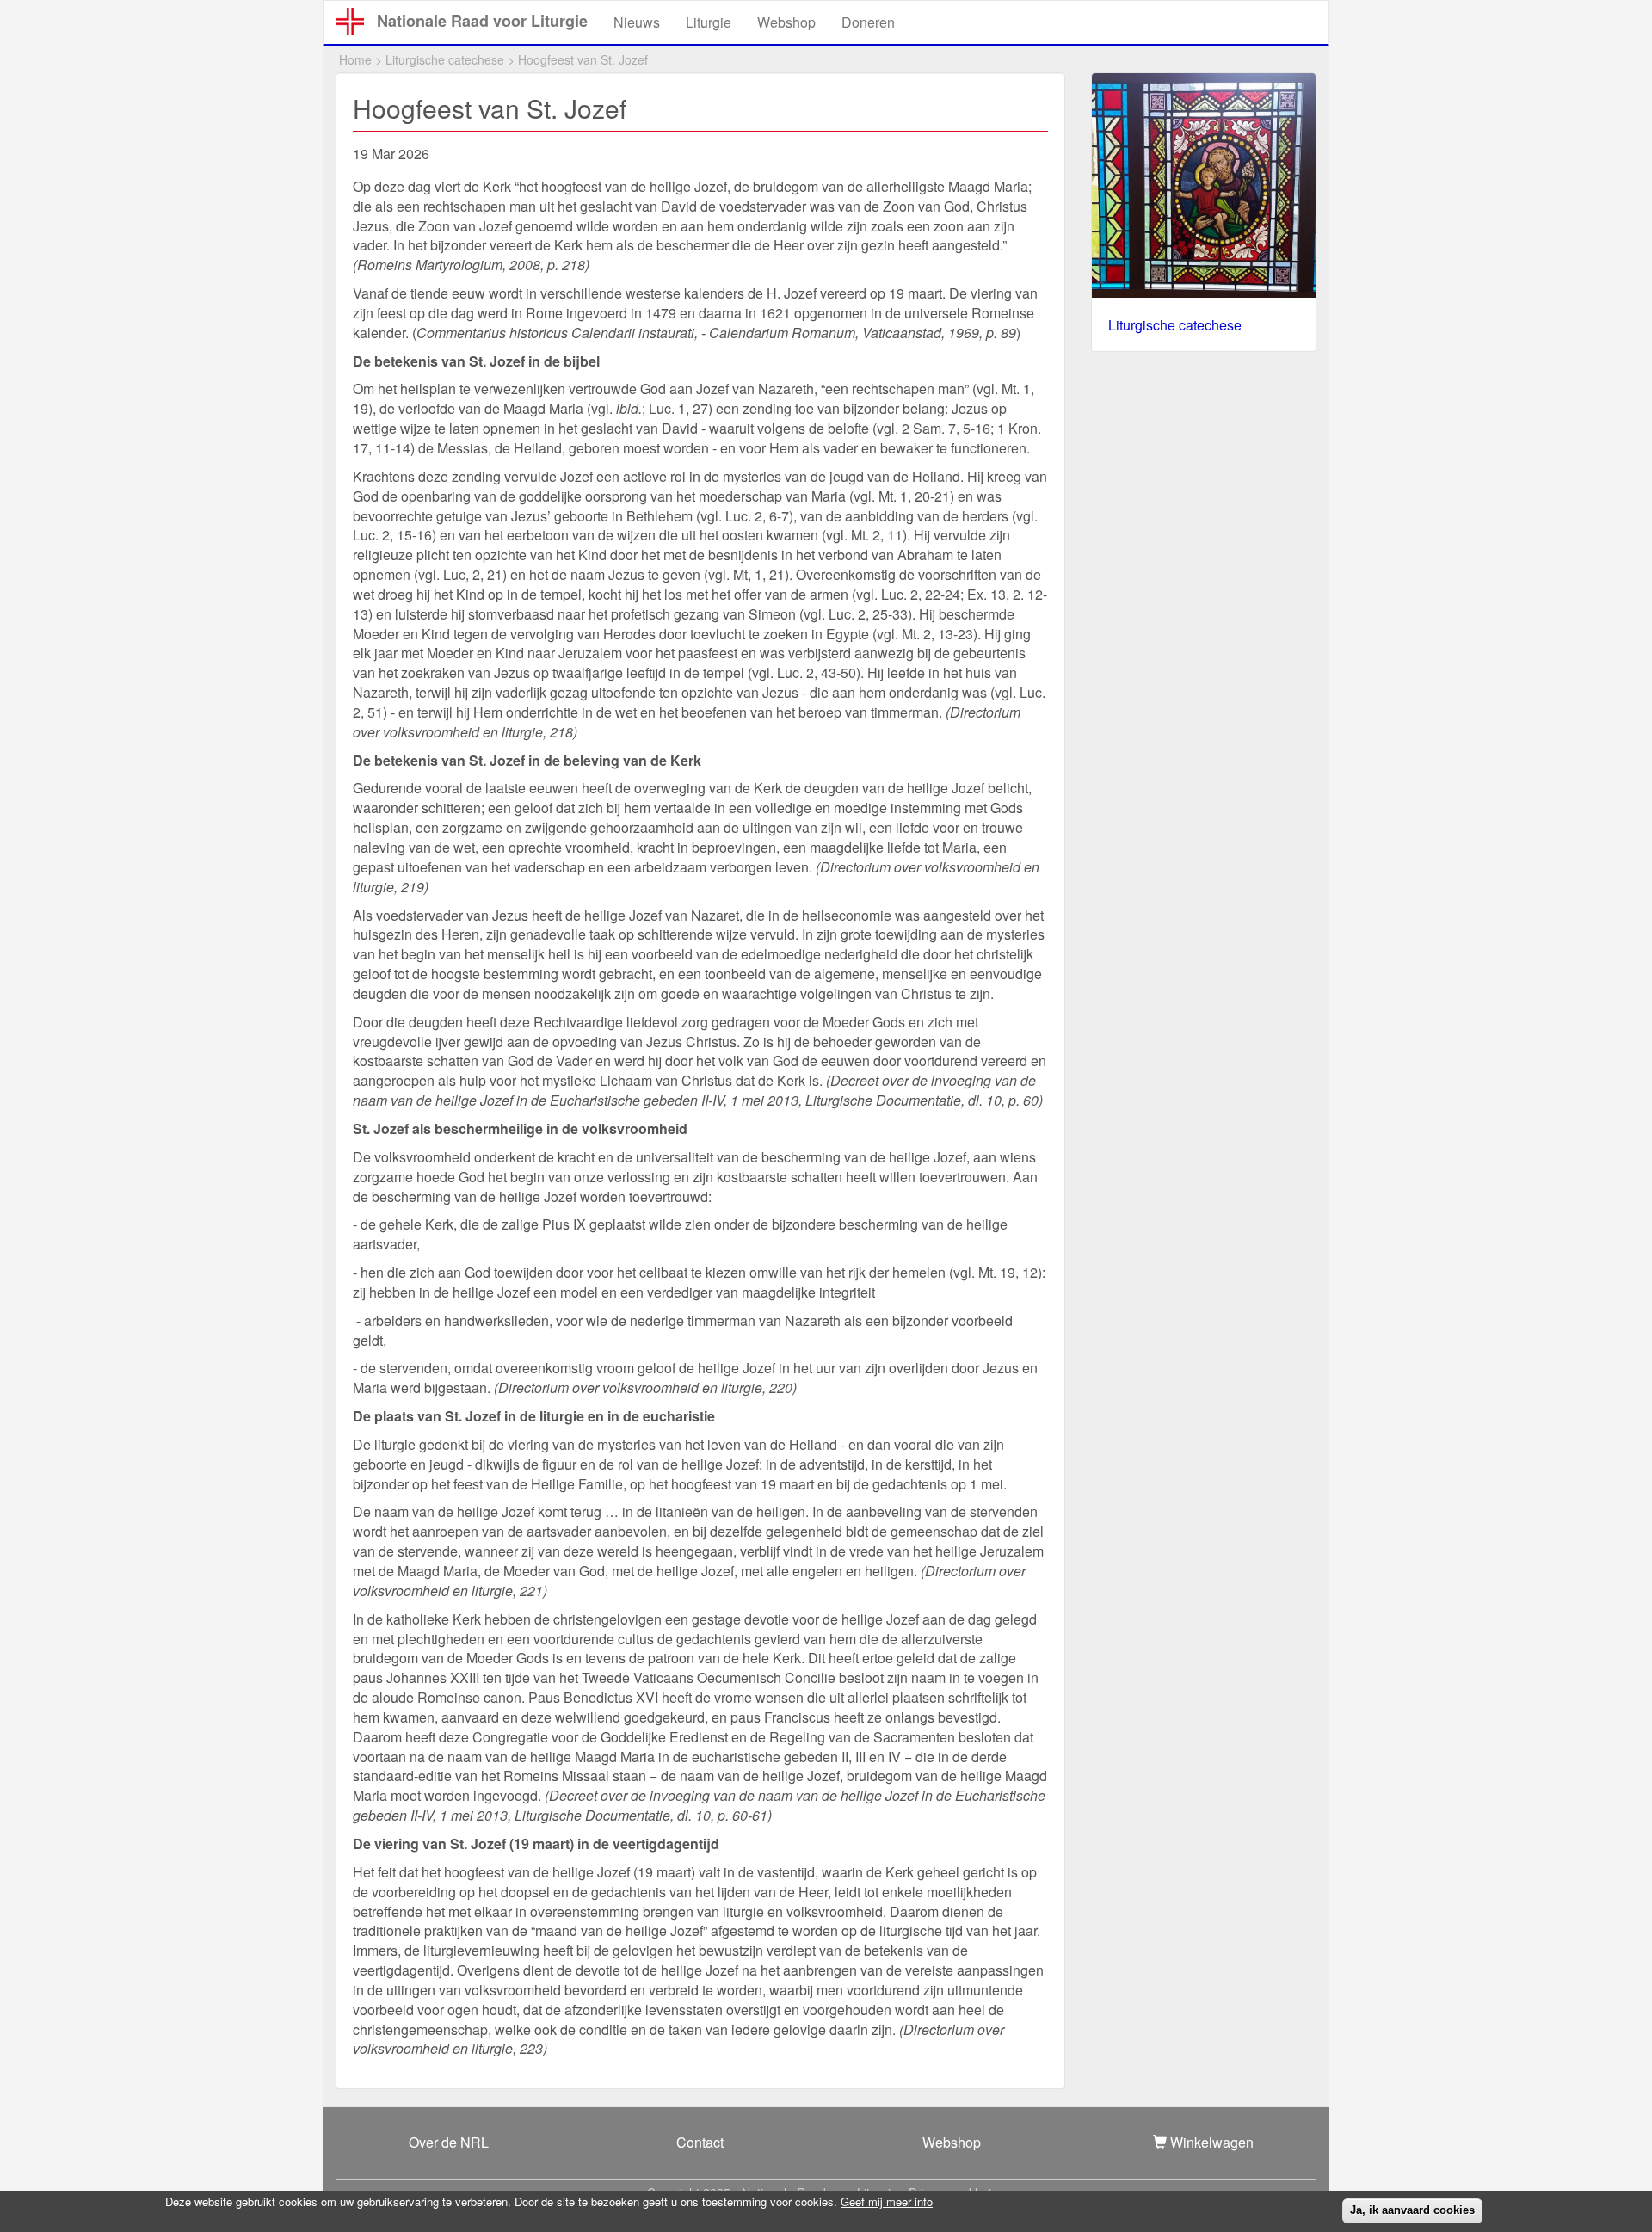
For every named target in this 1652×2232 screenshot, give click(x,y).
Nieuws (637, 22)
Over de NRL (449, 2142)
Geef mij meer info (887, 2202)
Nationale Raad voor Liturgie (482, 21)
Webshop (786, 22)
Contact (700, 2142)
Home (355, 59)
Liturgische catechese (445, 59)
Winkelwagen (1210, 2142)
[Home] (357, 22)
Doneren (868, 22)
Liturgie (709, 22)
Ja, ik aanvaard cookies (1412, 2210)
